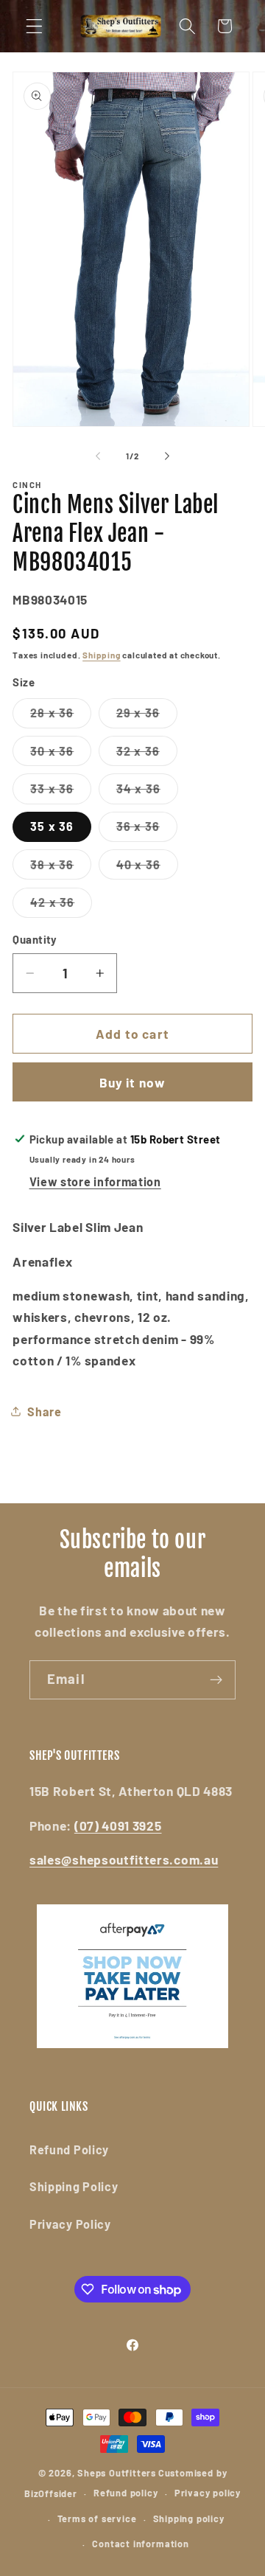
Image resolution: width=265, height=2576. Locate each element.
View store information (95, 1181)
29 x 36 (147, 717)
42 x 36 (61, 906)
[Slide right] (167, 456)
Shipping (101, 655)
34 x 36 (147, 792)
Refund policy (126, 2493)
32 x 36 (147, 755)
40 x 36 (147, 868)
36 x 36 (147, 830)
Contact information (140, 2544)
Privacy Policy (70, 2224)
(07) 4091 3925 (118, 1825)
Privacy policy (208, 2493)
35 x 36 (52, 826)
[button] (34, 26)
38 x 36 (61, 868)
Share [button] (44, 1411)
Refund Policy (69, 2149)
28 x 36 (61, 717)
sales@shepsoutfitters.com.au (124, 1859)
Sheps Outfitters (117, 2473)
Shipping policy (189, 2518)
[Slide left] (98, 456)
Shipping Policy (74, 2186)
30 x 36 (61, 755)
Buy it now (133, 1082)
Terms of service (97, 2518)
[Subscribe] (216, 1680)
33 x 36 (61, 792)
